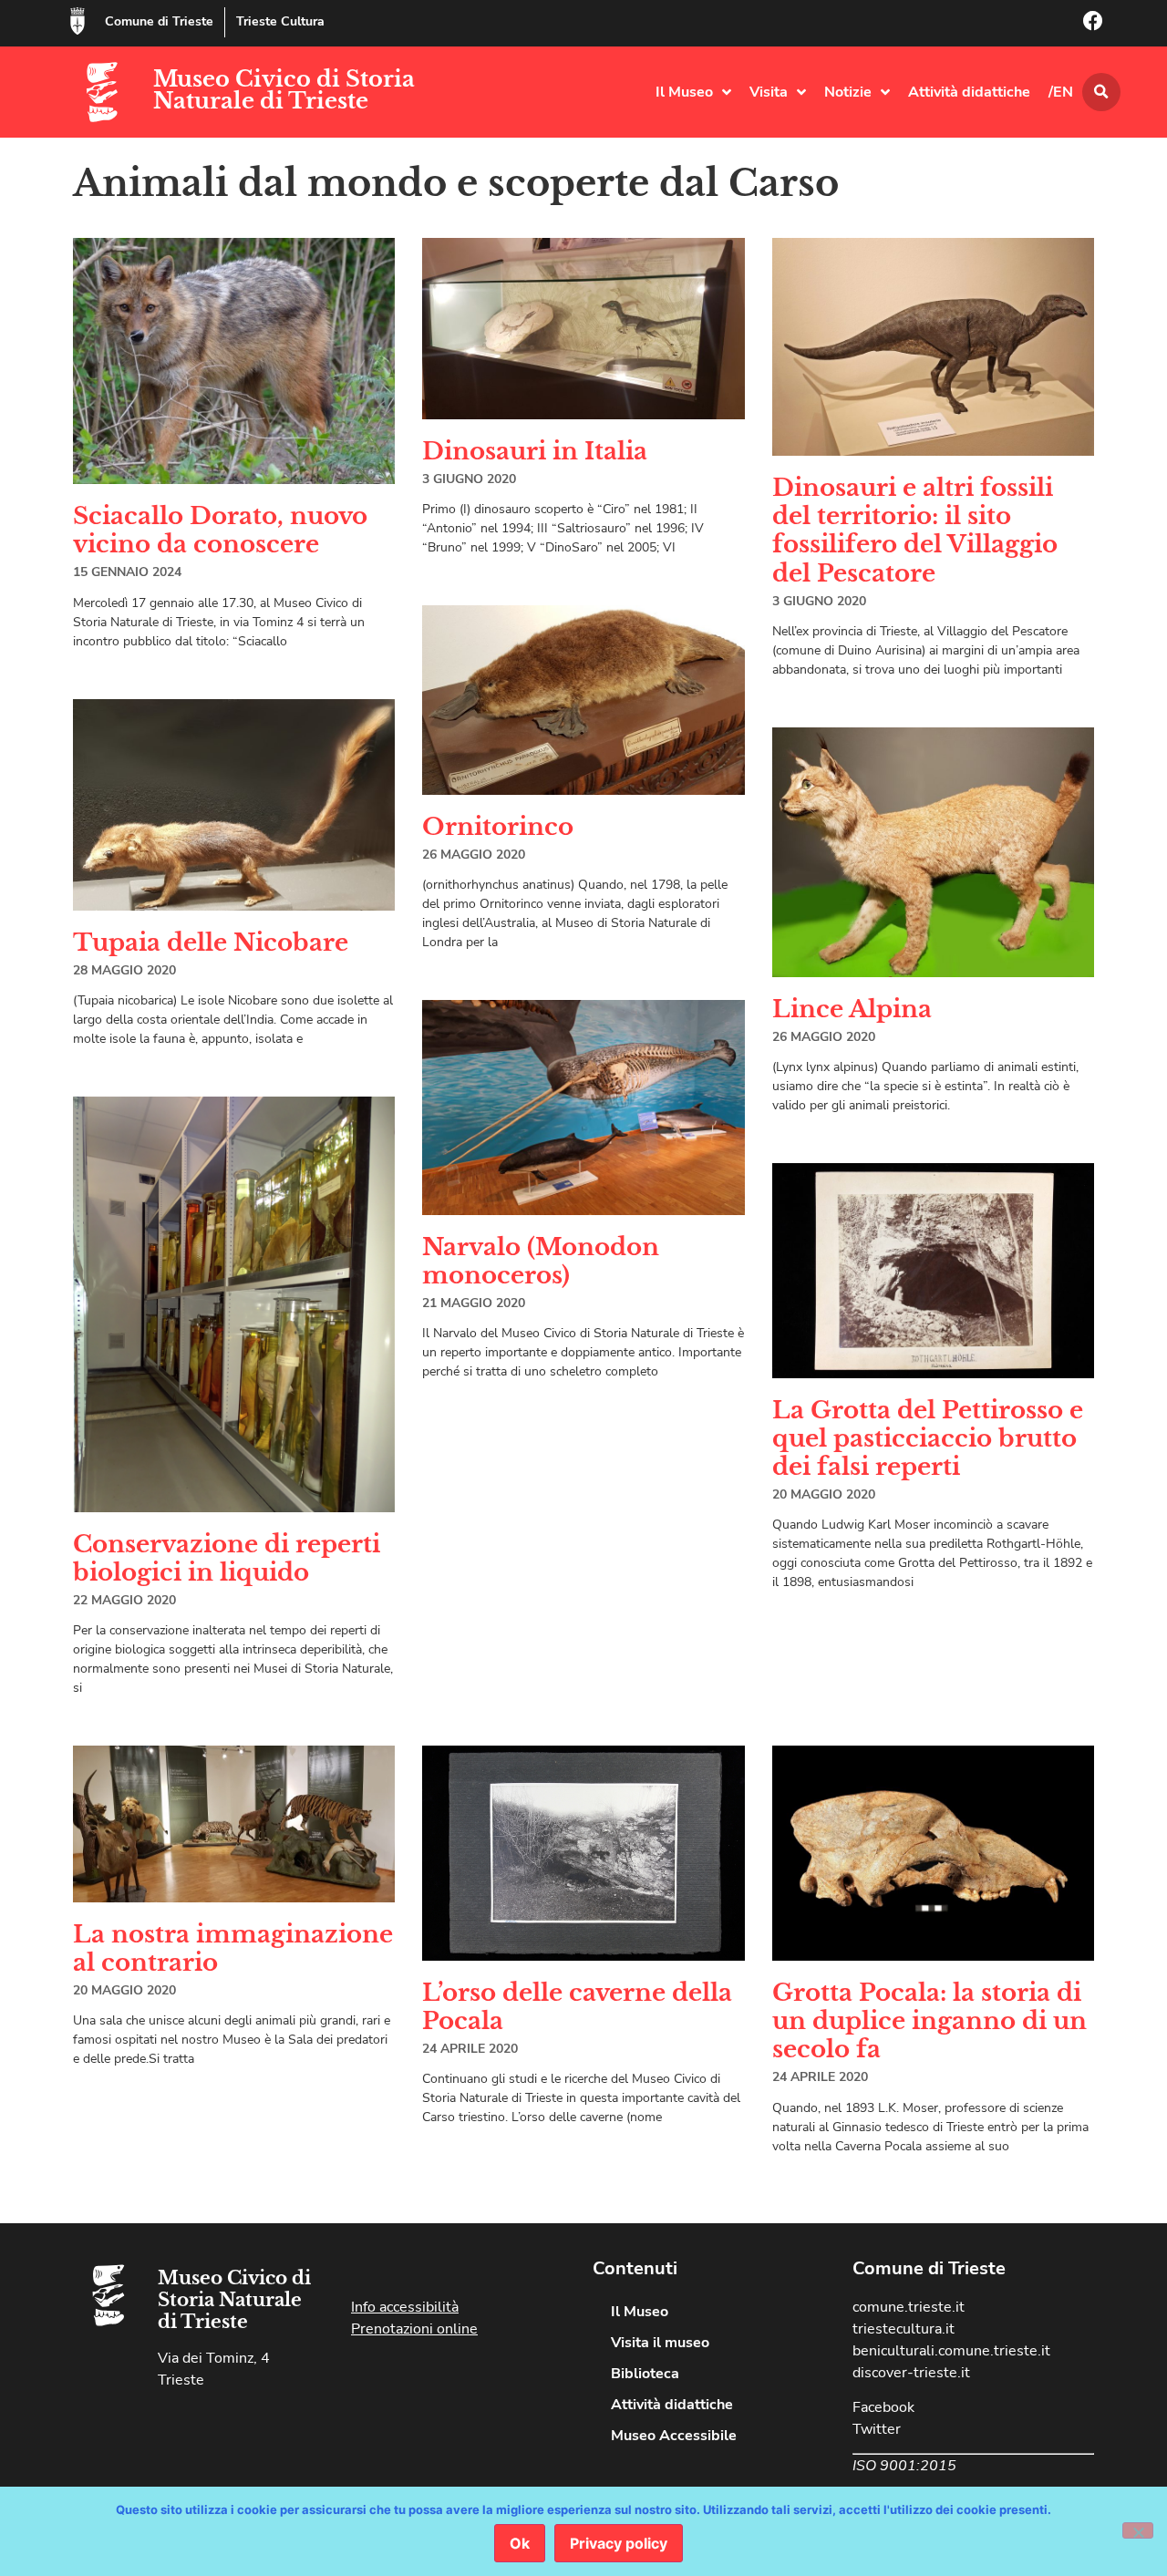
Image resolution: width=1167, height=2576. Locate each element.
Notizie (848, 92)
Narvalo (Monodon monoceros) (541, 1261)
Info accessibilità (405, 2307)
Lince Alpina (852, 1009)
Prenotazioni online (414, 2329)
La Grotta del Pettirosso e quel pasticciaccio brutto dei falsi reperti (928, 1438)
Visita (769, 92)
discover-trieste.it (911, 2373)
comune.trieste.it (909, 2307)
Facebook (883, 2407)
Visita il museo (660, 2343)
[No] (1138, 2530)
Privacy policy (619, 2543)
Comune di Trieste (159, 21)
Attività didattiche (969, 92)
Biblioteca (645, 2374)
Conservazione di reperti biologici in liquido (227, 1558)
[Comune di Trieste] (77, 21)
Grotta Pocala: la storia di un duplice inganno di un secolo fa (929, 2021)
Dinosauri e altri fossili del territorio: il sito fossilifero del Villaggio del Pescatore (915, 531)
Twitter (877, 2429)
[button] (1101, 92)
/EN (1061, 92)
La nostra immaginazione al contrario (233, 1948)
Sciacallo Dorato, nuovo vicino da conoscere (220, 530)
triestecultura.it (904, 2329)
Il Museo (684, 92)
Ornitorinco (498, 827)
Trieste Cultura (280, 21)
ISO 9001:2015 (904, 2466)
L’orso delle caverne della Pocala (577, 2007)
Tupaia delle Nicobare (211, 943)
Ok (520, 2543)
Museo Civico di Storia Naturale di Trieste (284, 90)
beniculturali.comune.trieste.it (951, 2351)
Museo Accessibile (674, 2436)
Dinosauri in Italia (535, 451)
